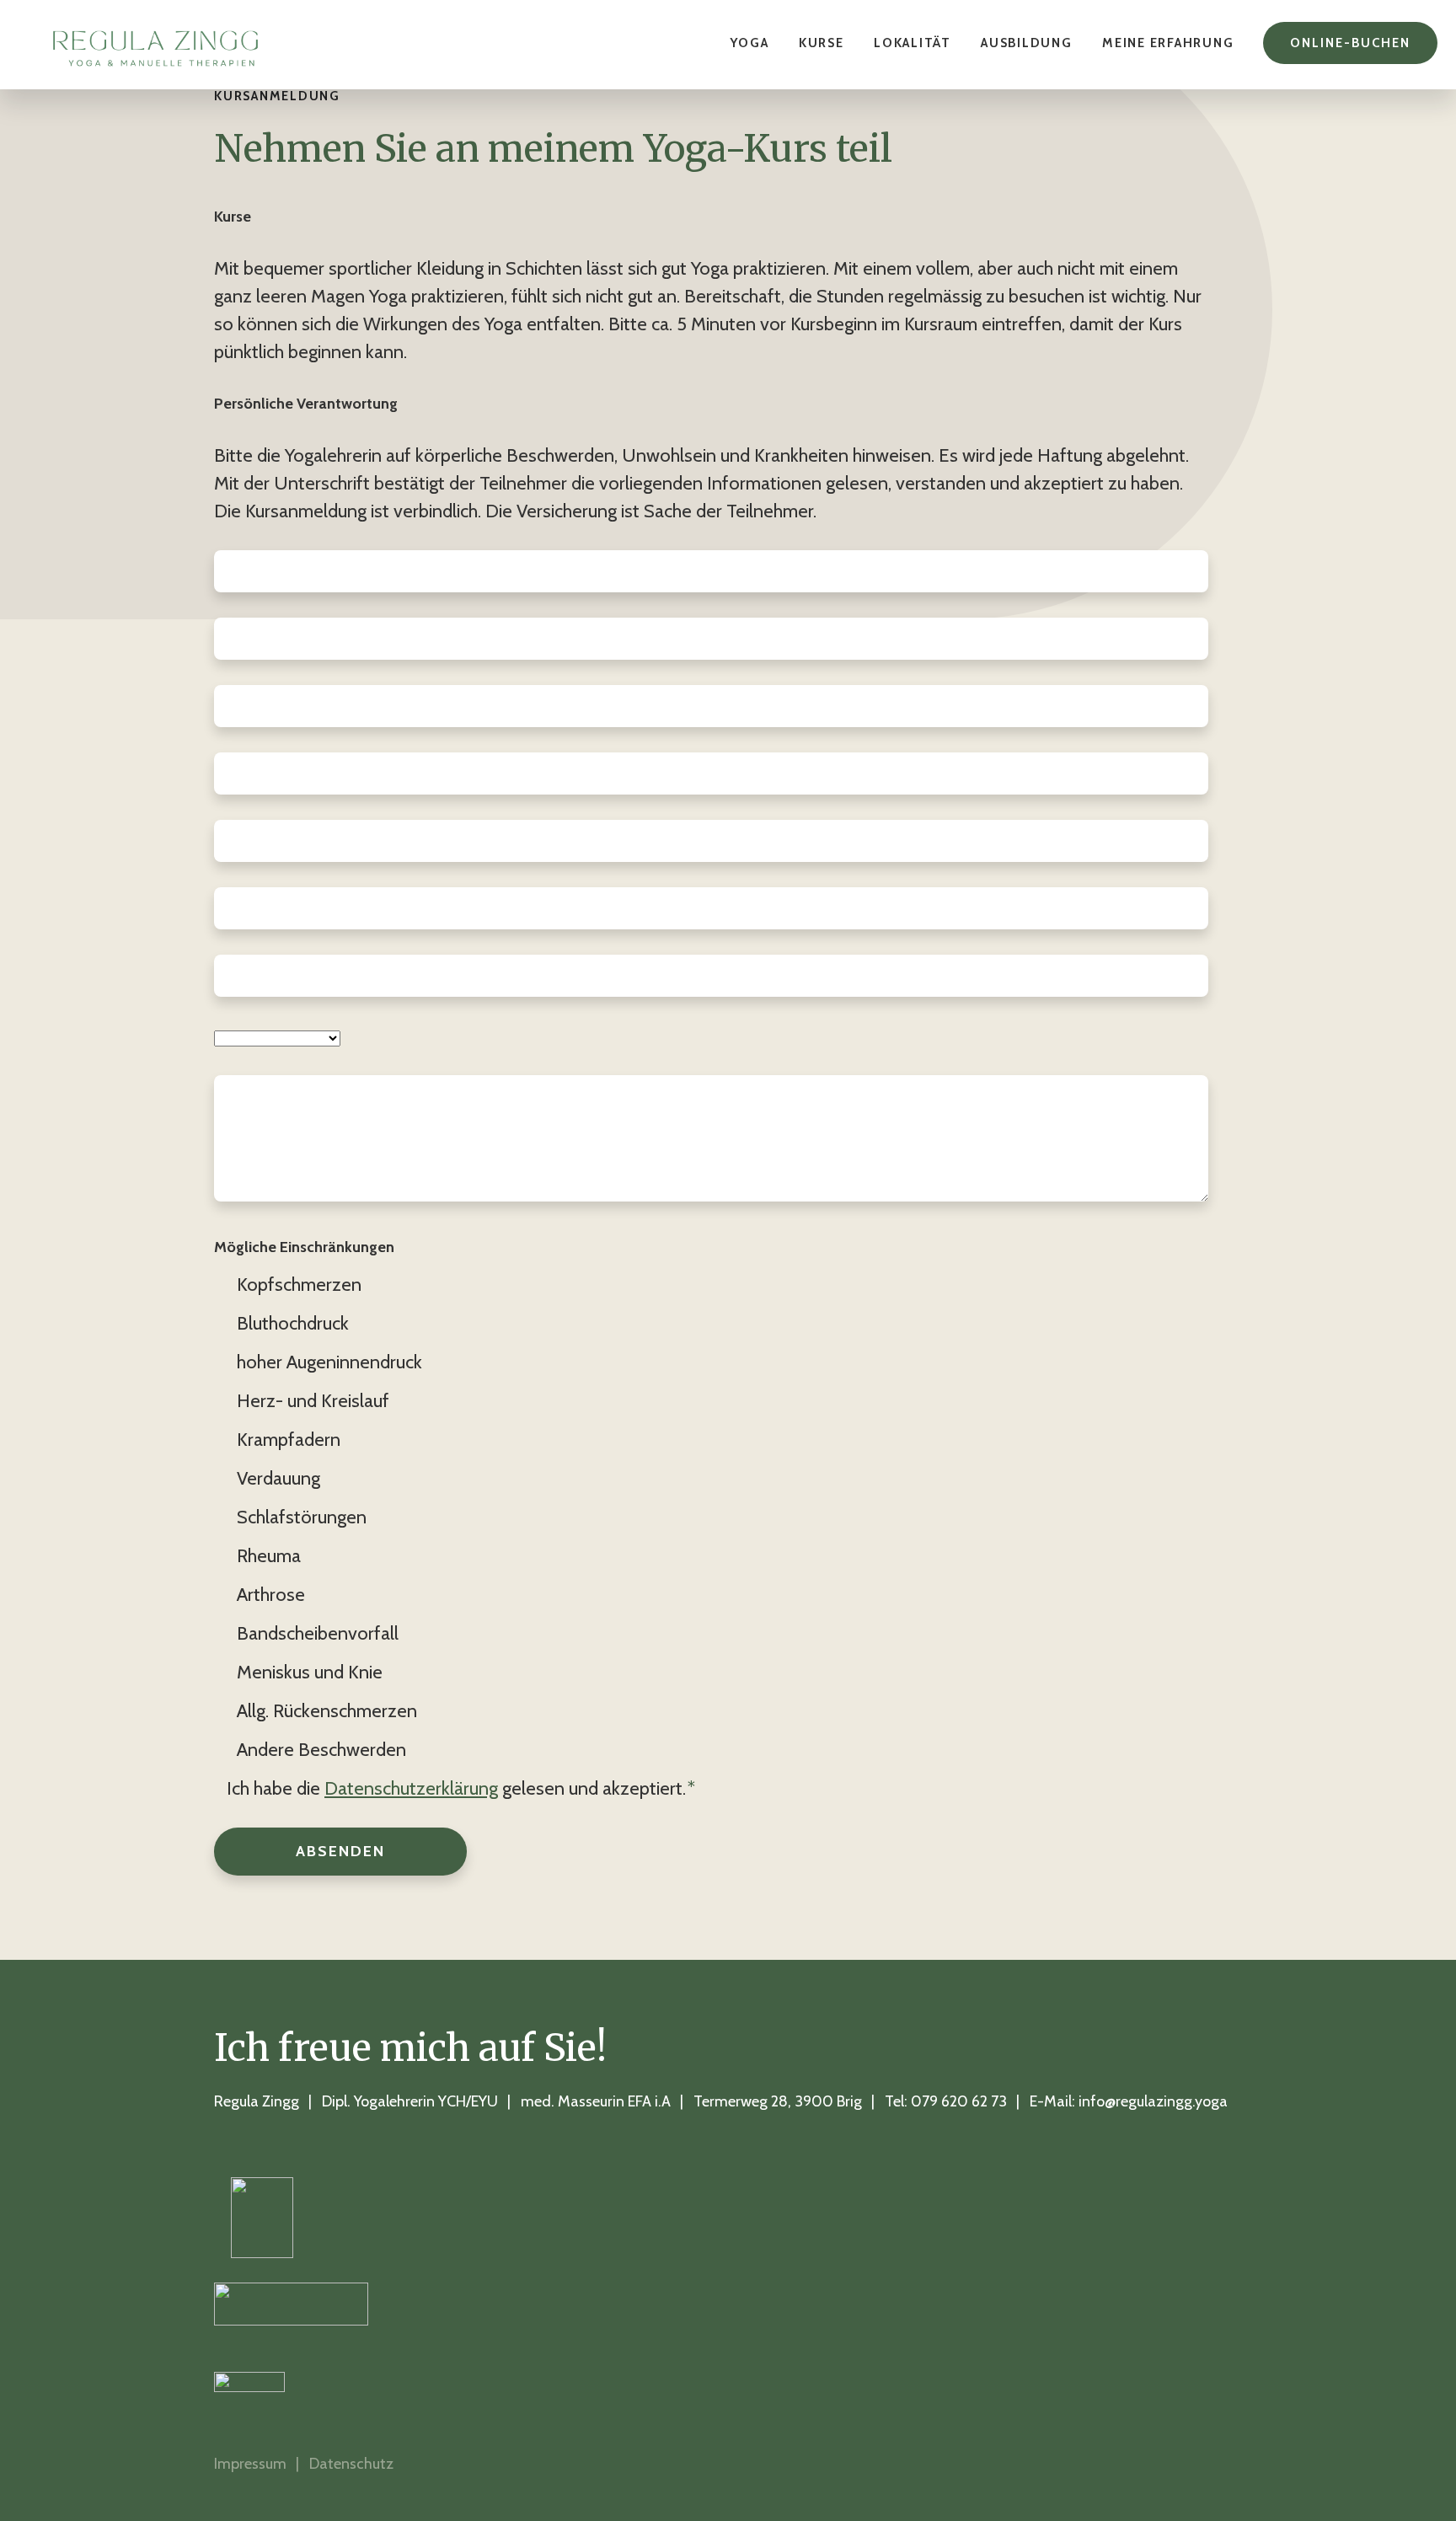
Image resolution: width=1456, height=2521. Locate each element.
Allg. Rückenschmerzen (327, 1711)
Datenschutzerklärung (411, 1788)
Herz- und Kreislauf (313, 1401)
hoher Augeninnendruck (329, 1362)
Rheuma (269, 1556)
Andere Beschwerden (321, 1750)
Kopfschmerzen (299, 1285)
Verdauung (278, 1478)
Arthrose (271, 1595)
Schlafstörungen (302, 1517)
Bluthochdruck (293, 1323)
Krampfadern (289, 1440)
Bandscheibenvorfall (318, 1633)
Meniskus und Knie (310, 1672)
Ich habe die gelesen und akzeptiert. (461, 1788)
